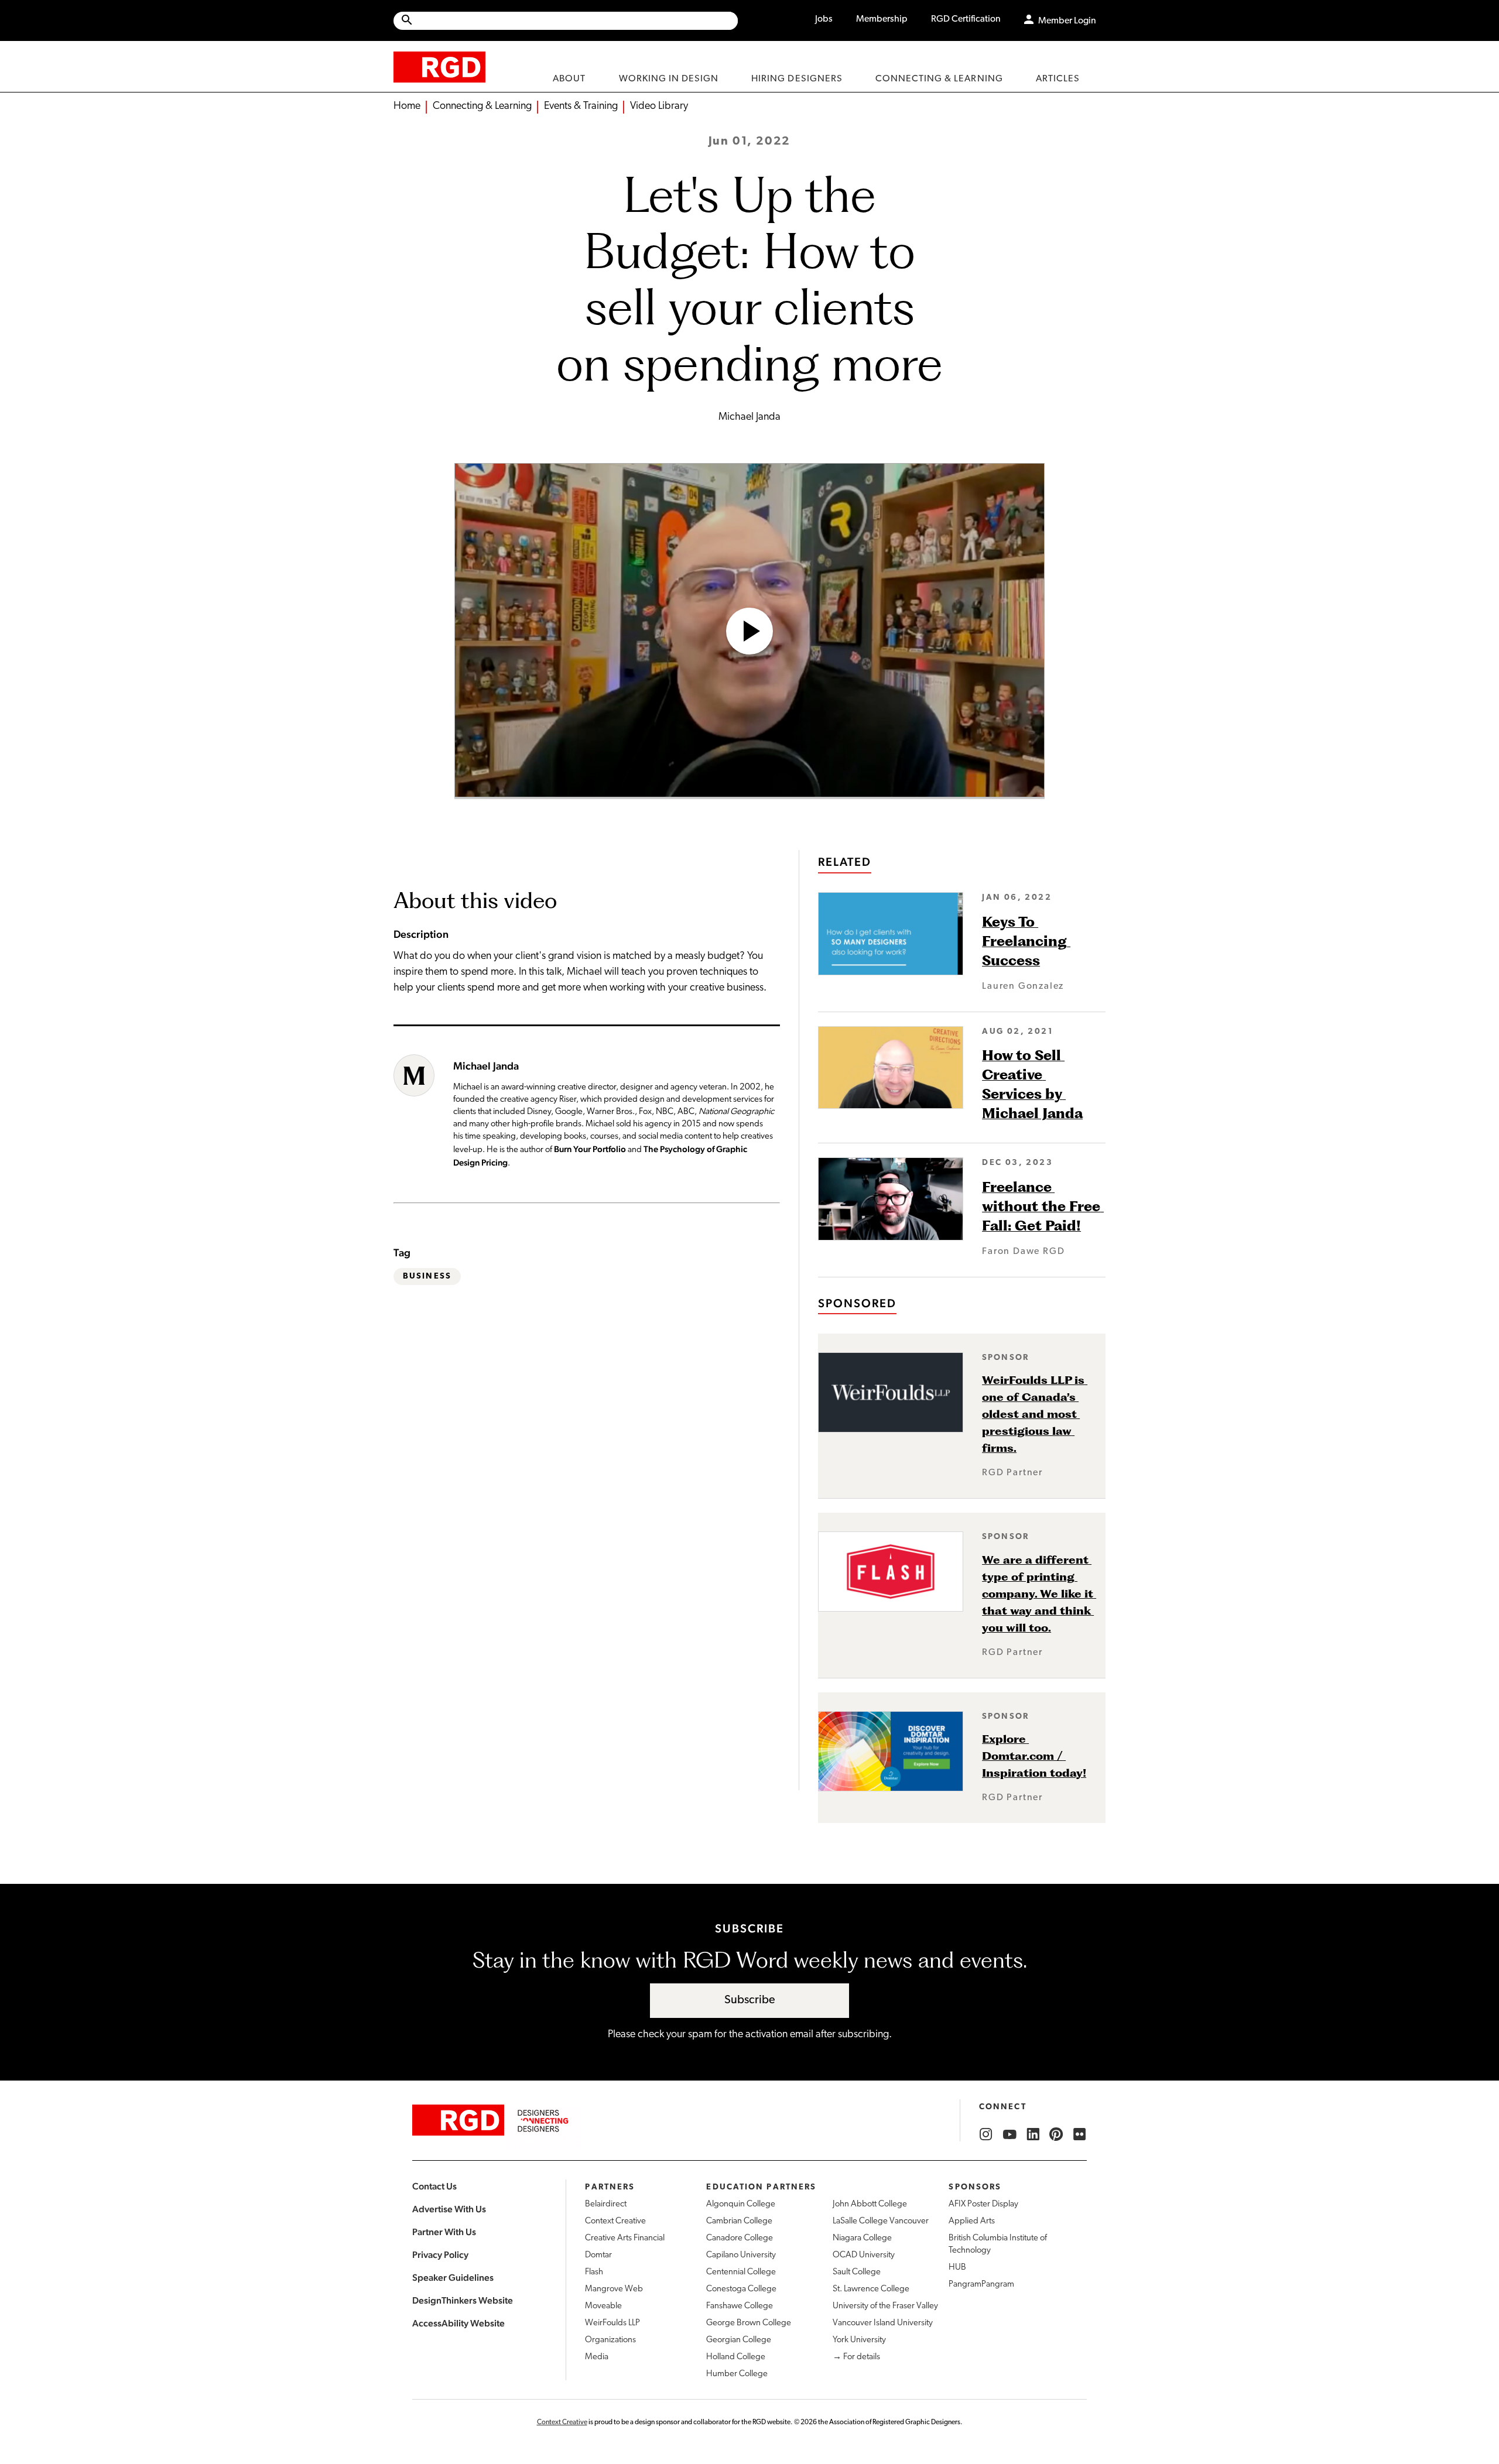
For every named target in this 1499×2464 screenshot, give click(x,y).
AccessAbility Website (458, 2323)
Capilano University (741, 2255)
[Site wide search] (566, 21)
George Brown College (749, 2323)
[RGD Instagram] (986, 2134)
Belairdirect (606, 2204)
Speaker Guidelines (453, 2278)
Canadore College (740, 2238)
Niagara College (862, 2238)
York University (859, 2340)
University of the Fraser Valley (885, 2306)
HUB (957, 2268)
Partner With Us (444, 2232)
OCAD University (864, 2255)
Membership (882, 19)
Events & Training (581, 107)
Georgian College (739, 2340)
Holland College (736, 2357)
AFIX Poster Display (983, 2204)
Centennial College (741, 2272)
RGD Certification (966, 19)
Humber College (737, 2374)
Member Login (1067, 21)
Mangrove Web (614, 2289)
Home (407, 107)
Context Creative (615, 2221)
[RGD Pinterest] (1056, 2134)
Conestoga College (741, 2289)
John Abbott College (870, 2204)
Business (427, 1276)
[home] (439, 66)
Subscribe (750, 2000)
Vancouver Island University (883, 2323)
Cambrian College (739, 2221)
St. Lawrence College (871, 2289)
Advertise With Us (449, 2209)
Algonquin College (741, 2204)
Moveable (603, 2306)
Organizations (610, 2340)
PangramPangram (981, 2285)
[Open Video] (749, 631)
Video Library (659, 107)
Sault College (857, 2272)
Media (597, 2357)
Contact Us (434, 2186)
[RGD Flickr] (1080, 2134)
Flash (594, 2272)
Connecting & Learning (482, 107)
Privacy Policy (440, 2255)
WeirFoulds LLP (612, 2323)
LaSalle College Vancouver (881, 2221)
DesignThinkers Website (463, 2300)
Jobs (824, 19)
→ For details (856, 2357)
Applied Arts (972, 2221)
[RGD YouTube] (1009, 2134)
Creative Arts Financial (625, 2238)
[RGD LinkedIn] (1033, 2134)
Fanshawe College (740, 2306)
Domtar (598, 2255)
